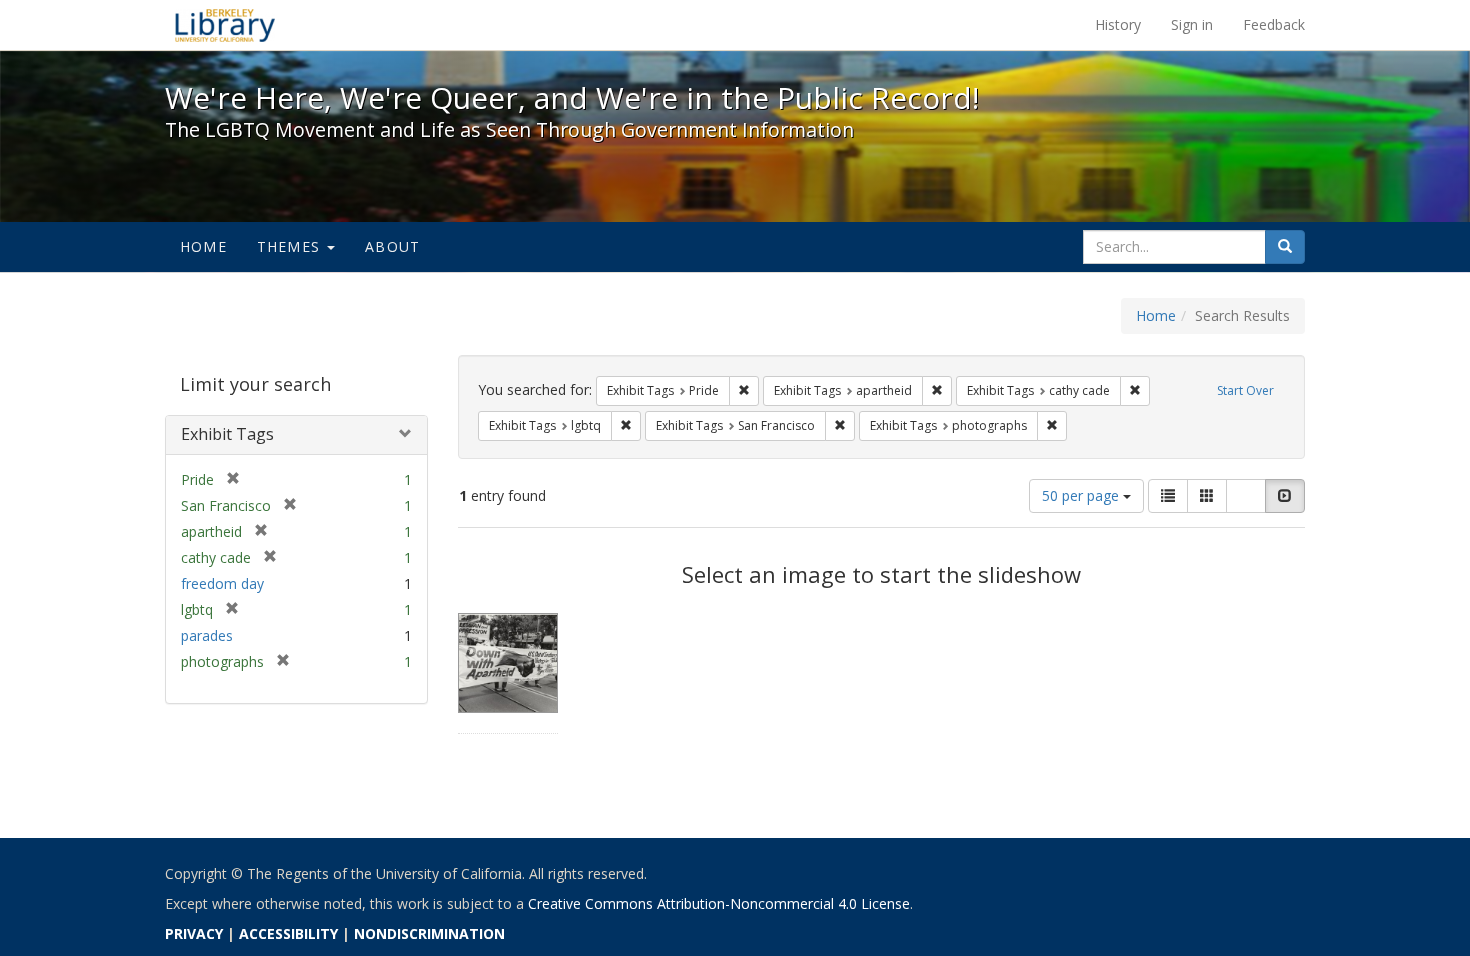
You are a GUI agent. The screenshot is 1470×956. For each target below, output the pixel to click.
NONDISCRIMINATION (429, 933)
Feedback (1274, 24)
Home (203, 246)
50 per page (1082, 495)
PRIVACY (194, 933)
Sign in (1192, 24)
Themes (291, 246)
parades (207, 635)
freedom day (222, 583)
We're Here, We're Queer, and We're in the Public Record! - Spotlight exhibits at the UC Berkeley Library (225, 25)
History (1118, 24)
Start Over (1245, 390)
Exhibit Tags (227, 434)
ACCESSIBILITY (288, 933)
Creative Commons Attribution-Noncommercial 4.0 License (719, 903)
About (392, 246)
